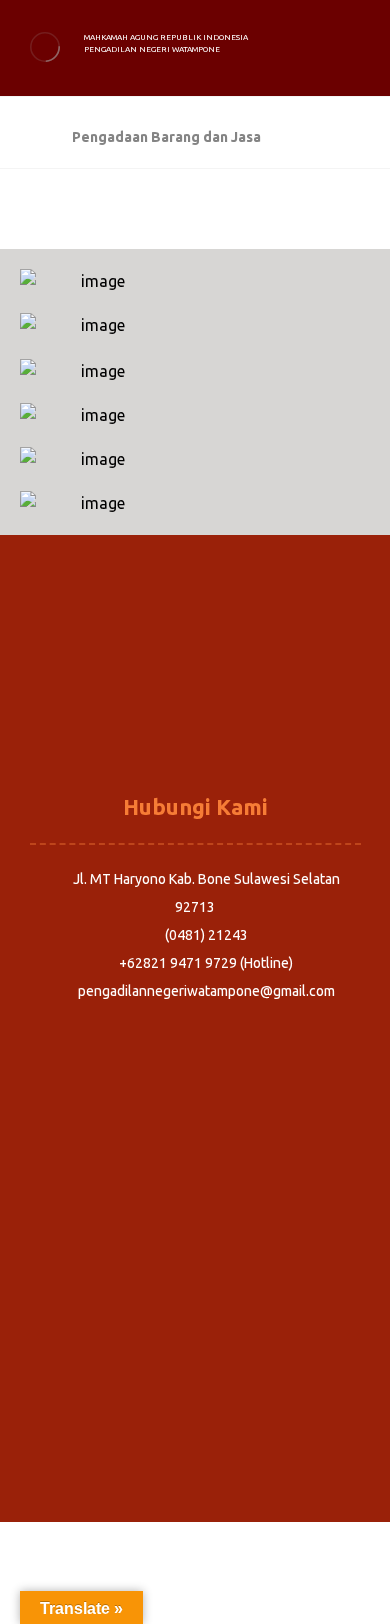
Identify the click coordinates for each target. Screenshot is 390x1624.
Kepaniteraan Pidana (195, 672)
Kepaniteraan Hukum (195, 728)
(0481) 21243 (206, 935)
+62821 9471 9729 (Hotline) (206, 963)
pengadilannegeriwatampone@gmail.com (206, 991)
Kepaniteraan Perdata (195, 700)
